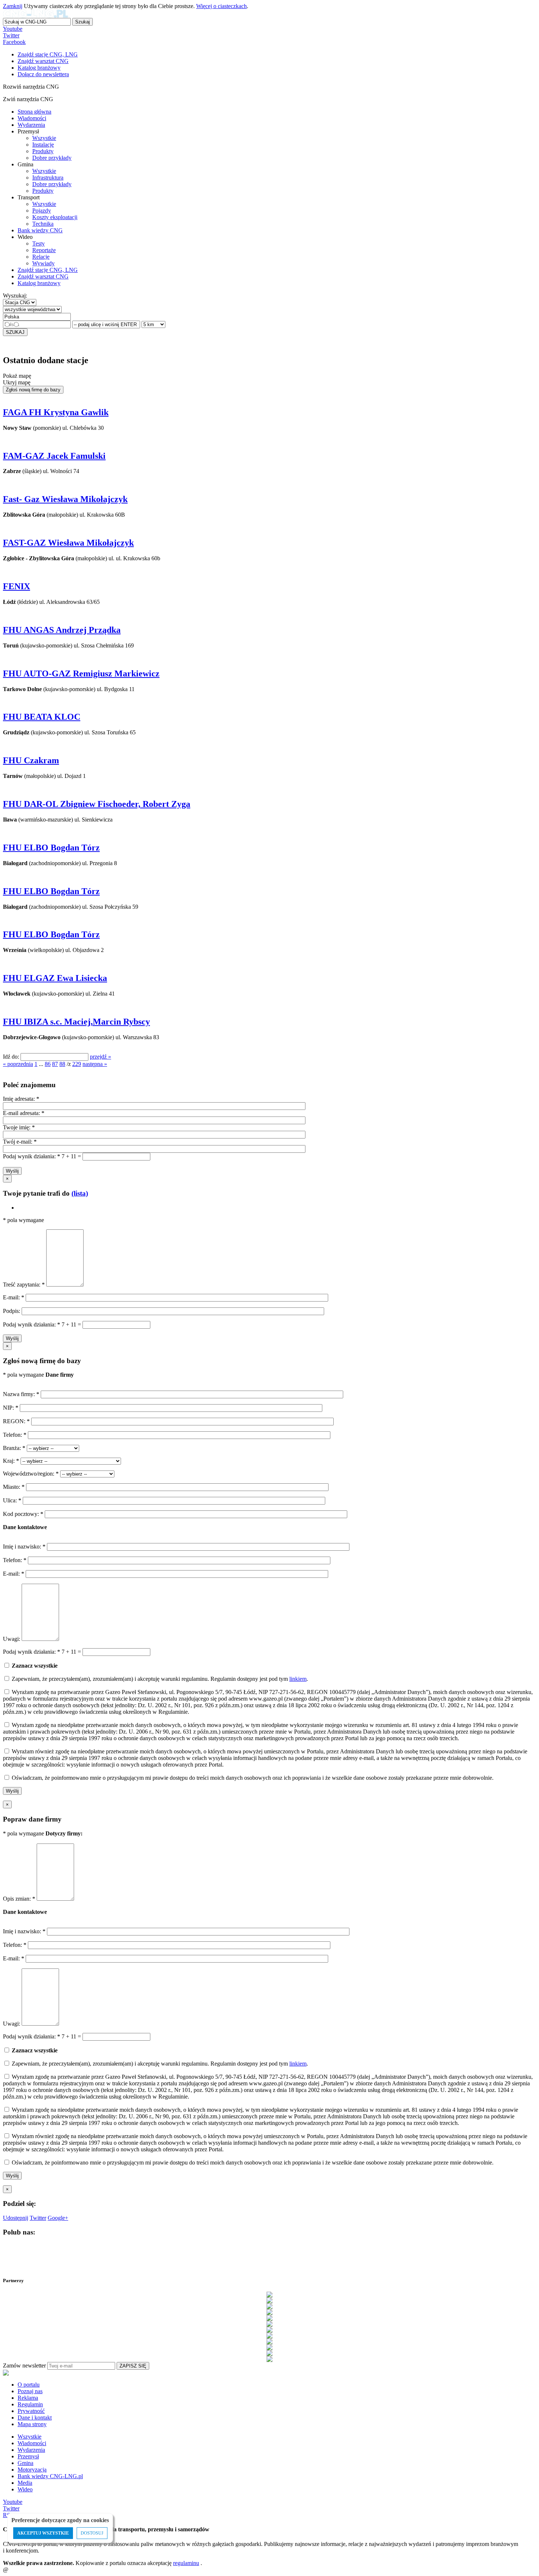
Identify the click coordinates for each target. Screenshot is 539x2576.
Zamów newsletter (24, 2365)
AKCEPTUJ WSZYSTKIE (43, 2533)
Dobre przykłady (52, 158)
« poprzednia (18, 1064)
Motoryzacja (32, 2470)
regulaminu (186, 2563)
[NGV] (269, 2347)
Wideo (25, 2489)
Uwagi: (12, 1639)
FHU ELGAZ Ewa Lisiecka (55, 978)
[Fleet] (269, 2324)
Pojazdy (42, 211)
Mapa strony (32, 2424)
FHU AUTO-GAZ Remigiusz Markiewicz (81, 673)
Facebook (14, 42)
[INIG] (269, 2336)
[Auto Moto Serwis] (269, 2306)
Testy (38, 243)
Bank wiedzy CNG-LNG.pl (50, 2476)
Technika (43, 224)
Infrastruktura (48, 178)
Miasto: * (14, 1487)
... (41, 1064)
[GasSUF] (269, 2330)
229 (77, 1064)
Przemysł (28, 2456)
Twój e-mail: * (20, 1142)
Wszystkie (44, 138)
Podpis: (12, 1311)
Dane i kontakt (35, 2418)
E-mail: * (14, 1297)
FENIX (16, 586)
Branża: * (15, 1448)
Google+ (58, 2218)
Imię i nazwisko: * (25, 1547)
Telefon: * (15, 1435)
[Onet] (269, 2353)
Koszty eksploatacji (55, 217)
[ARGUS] (269, 2300)
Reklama (28, 2398)
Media (25, 2483)
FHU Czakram (31, 760)
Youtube (13, 29)
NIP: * (11, 1408)
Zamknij (13, 6)
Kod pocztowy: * (24, 1514)
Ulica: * (13, 1500)
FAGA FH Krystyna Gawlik (56, 412)
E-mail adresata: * (24, 1113)
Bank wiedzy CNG (40, 230)
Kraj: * (12, 1461)
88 (62, 1064)
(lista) (80, 1193)
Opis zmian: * (20, 1899)
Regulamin (30, 2404)
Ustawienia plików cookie (16, 2560)
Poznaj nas (30, 2391)
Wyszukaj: (15, 296)
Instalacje (43, 145)
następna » (95, 1064)
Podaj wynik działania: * (32, 1156)
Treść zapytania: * (25, 1285)
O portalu (29, 2385)
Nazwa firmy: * (21, 1394)
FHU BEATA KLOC (42, 717)
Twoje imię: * (19, 1127)
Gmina (25, 2463)
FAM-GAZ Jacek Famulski (54, 456)
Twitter (11, 35)
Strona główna (34, 112)
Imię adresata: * (21, 1099)
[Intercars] (269, 2341)
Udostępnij (16, 2218)
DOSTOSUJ (92, 2533)
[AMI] (269, 2295)
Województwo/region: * (32, 1474)
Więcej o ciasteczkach (221, 6)
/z (69, 1064)
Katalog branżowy (39, 283)
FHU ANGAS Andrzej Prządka (62, 630)
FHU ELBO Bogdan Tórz (51, 848)
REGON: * (17, 1421)
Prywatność (31, 2411)
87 (55, 1064)
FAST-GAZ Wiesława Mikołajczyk (68, 543)
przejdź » (100, 1057)
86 (48, 1064)
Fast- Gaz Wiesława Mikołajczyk (65, 499)
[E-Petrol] (269, 2318)
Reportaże (44, 250)
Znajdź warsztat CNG (43, 276)
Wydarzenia (31, 125)
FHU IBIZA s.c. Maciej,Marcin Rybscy (76, 1022)
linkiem (298, 1679)
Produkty (43, 151)
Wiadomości (32, 118)
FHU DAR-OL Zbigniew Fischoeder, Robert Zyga (97, 804)
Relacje (41, 257)
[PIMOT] (269, 2359)
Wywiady (43, 263)
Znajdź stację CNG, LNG (48, 270)
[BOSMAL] (269, 2312)
